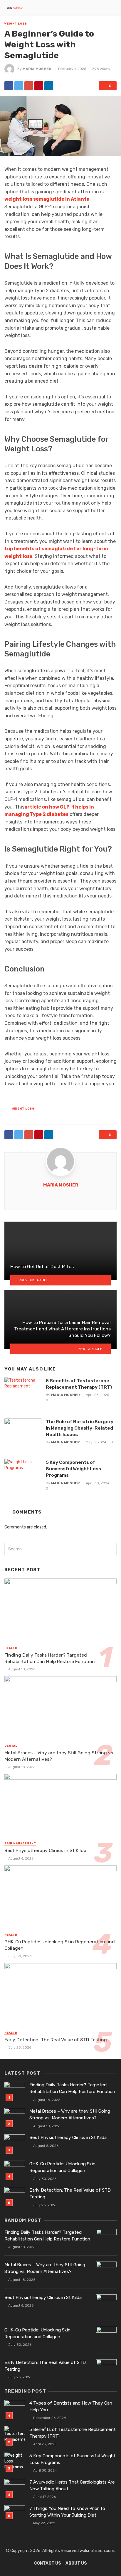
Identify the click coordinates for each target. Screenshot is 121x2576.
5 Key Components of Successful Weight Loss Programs (73, 1469)
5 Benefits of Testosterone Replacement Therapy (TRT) (79, 1384)
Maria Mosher (37, 69)
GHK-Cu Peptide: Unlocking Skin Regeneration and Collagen (60, 1945)
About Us (76, 2563)
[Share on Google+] (29, 86)
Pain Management (20, 1844)
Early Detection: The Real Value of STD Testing (56, 2040)
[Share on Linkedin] (49, 86)
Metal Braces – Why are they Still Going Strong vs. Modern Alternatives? (59, 1756)
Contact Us (48, 2563)
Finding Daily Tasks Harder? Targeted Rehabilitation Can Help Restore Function (50, 1658)
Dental (11, 1746)
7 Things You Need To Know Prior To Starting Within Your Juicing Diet (67, 2512)
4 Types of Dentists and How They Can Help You (71, 2406)
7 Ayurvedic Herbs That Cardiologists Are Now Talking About (72, 2485)
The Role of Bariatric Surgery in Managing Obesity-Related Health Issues (80, 1428)
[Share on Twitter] (19, 86)
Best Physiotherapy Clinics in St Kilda (45, 1850)
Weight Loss (16, 24)
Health (11, 1648)
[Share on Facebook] (9, 86)
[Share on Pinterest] (39, 86)
